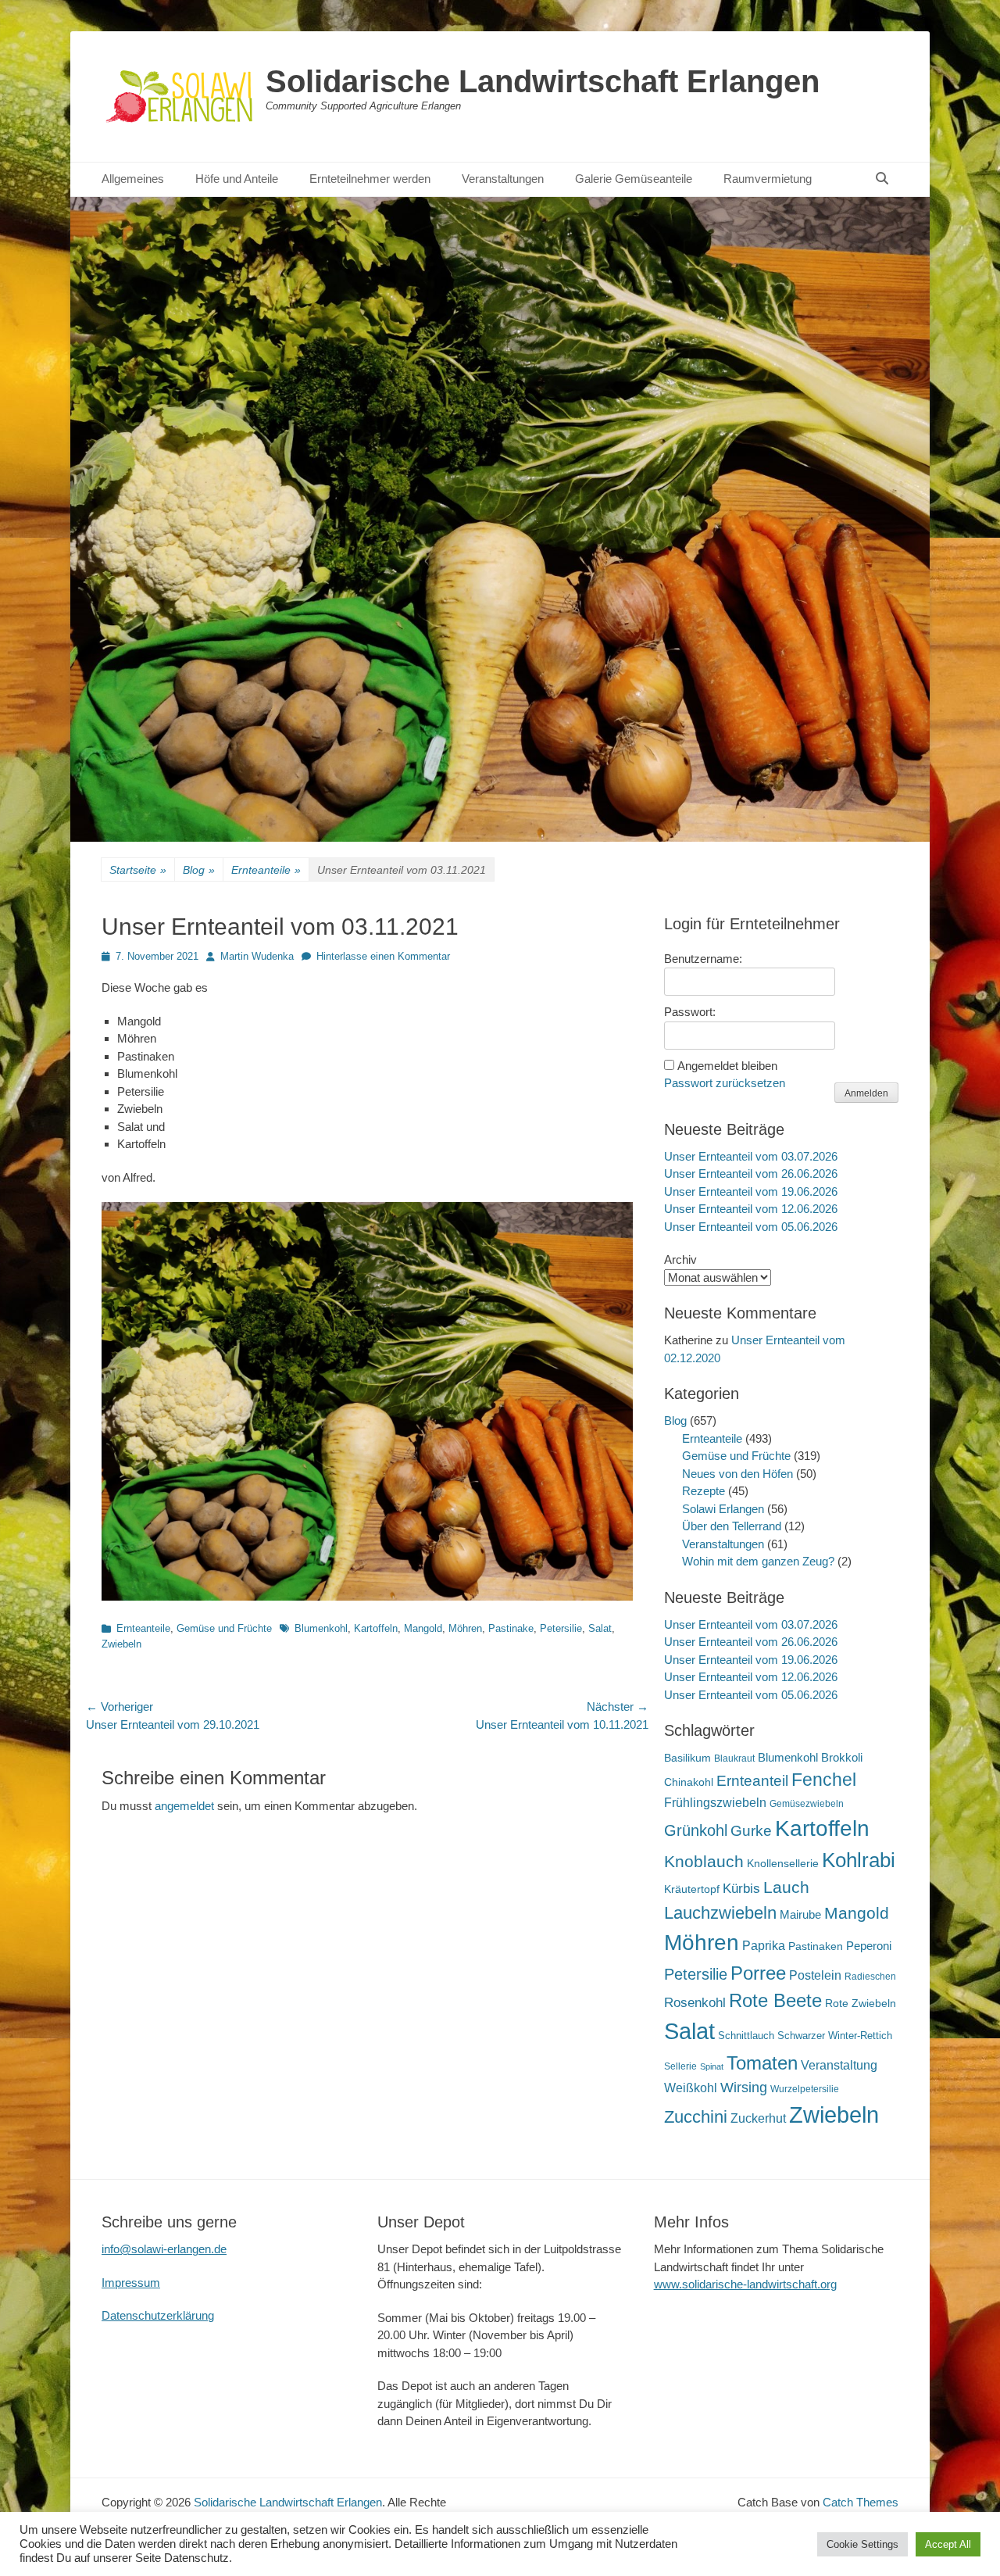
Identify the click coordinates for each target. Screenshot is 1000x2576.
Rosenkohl (695, 2003)
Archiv (680, 1259)
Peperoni (869, 1946)
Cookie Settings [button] (862, 2544)
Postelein (815, 1975)
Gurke (751, 1831)
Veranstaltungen (503, 179)
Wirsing (744, 2088)
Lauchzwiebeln (720, 1913)
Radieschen (870, 1977)
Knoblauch (704, 1862)
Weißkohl (691, 2088)
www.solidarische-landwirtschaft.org (745, 2284)
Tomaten (762, 2063)
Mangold (423, 1628)
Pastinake (511, 1628)
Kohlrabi (859, 1860)
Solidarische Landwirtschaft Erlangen (543, 81)
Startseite (138, 870)
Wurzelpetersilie (805, 2089)
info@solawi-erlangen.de (164, 2249)
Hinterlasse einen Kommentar (383, 956)
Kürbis (741, 1889)
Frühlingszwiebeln (715, 1803)
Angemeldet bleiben (727, 1066)
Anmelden (866, 1093)
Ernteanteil (752, 1780)
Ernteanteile (266, 870)
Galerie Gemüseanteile (634, 179)
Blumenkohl (321, 1628)
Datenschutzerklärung (158, 2315)
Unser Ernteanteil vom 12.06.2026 (751, 1209)
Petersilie (561, 1628)
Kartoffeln (376, 1628)
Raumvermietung (768, 179)
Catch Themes (861, 2502)
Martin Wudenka (257, 956)
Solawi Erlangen (723, 1509)
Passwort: (690, 1012)
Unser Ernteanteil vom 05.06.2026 (751, 1227)
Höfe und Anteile (237, 179)
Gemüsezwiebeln (807, 1804)
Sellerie (680, 2066)
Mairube (800, 1915)
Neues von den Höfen (737, 1474)
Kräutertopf (692, 1889)
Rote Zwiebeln (861, 2003)
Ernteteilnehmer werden (370, 179)
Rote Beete (775, 2001)
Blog (199, 870)
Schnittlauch (746, 2036)
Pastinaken (816, 1946)
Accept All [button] (948, 2544)
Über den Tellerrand (732, 1526)
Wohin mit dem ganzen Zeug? (758, 1561)
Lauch (786, 1887)
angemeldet (184, 1806)
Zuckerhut (758, 2118)
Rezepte (704, 1491)
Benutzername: (703, 959)
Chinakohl (689, 1782)
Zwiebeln (121, 1644)
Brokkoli (842, 1757)
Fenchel (824, 1780)
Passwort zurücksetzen (725, 1083)
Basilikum (687, 1758)
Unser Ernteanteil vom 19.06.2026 (751, 1191)
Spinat (712, 2066)
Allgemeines (133, 179)
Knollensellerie (783, 1864)
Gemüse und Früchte (224, 1628)
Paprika (764, 1946)
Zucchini (696, 2117)
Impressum (131, 2283)
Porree (758, 1973)
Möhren (465, 1628)
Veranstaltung (839, 2065)
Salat (600, 1628)
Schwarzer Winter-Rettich (835, 2036)
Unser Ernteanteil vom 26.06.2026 (751, 1174)
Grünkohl (696, 1830)
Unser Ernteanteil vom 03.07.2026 (751, 1156)
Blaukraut (734, 1758)
